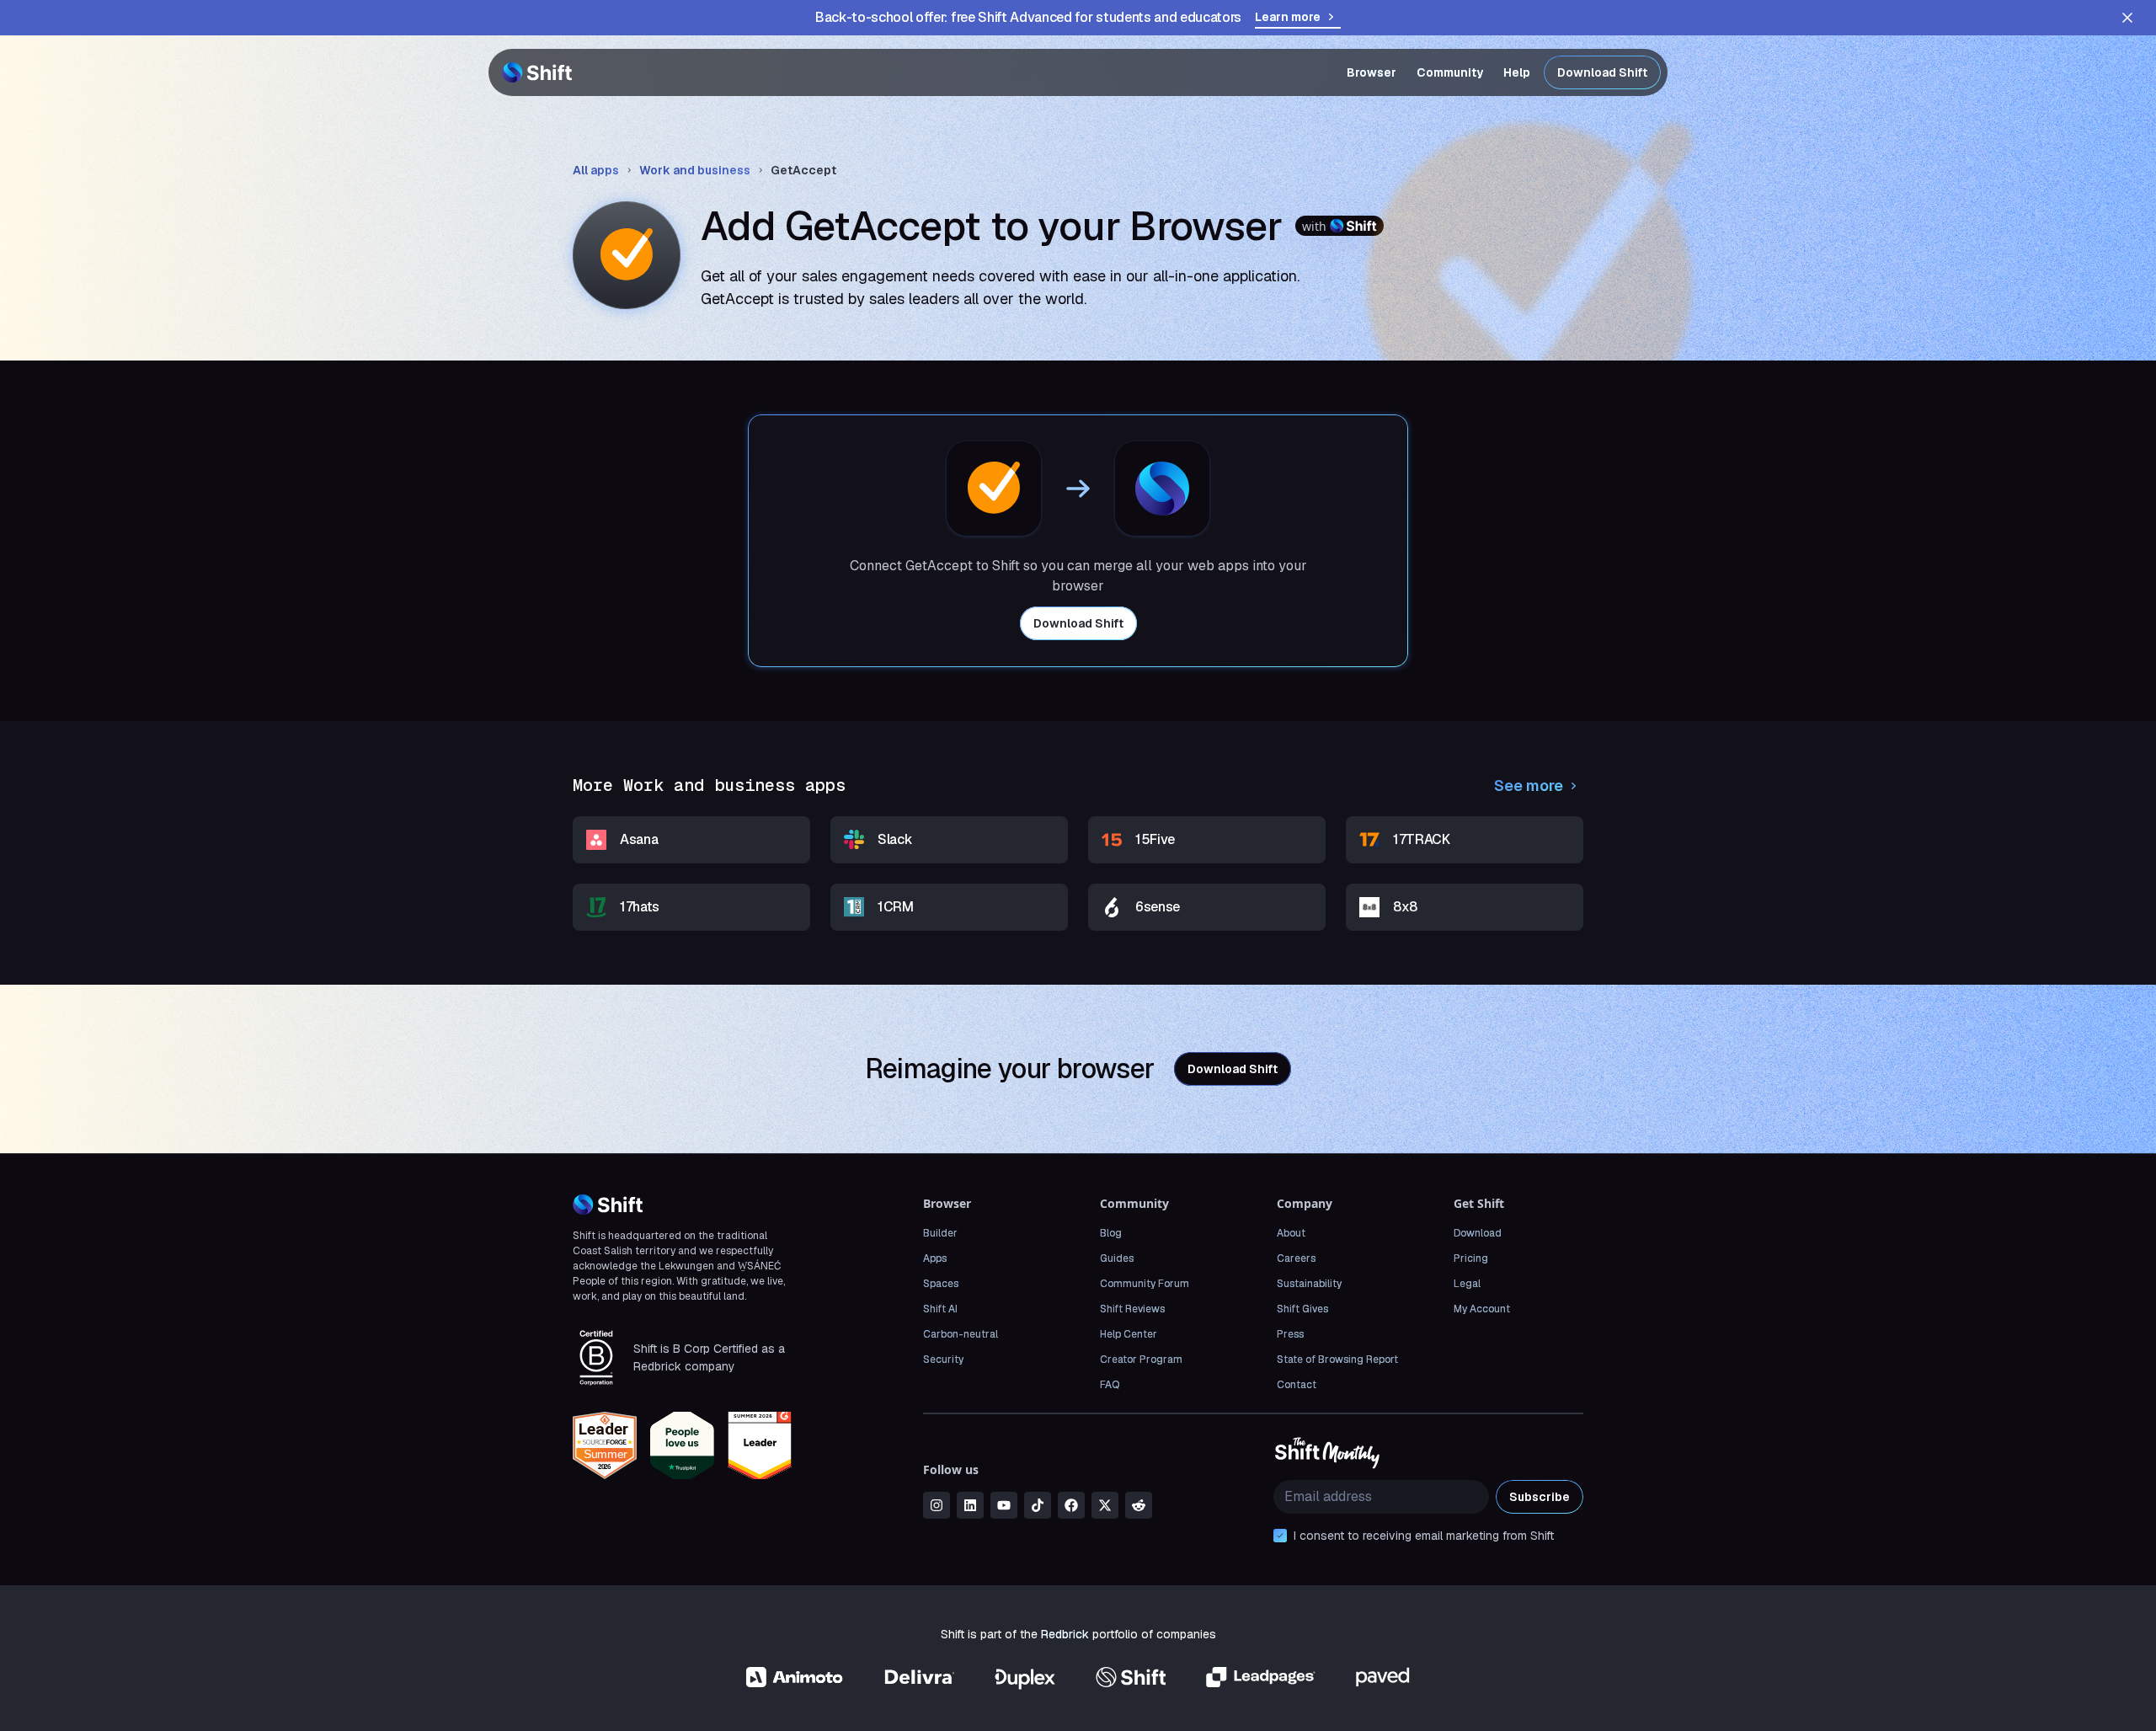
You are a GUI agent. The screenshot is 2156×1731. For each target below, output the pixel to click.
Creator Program (1141, 1360)
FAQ (1110, 1385)
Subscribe (1540, 1497)
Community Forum (1145, 1284)
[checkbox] (1280, 1536)
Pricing (1471, 1258)
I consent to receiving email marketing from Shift (1424, 1536)
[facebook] (1071, 1505)
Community (1450, 72)
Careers (1296, 1258)
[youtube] (1004, 1505)
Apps (935, 1258)
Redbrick (1065, 1634)
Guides (1117, 1258)
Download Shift (1602, 72)
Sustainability (1309, 1284)
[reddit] (1139, 1505)
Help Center (1129, 1334)
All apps (596, 170)
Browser (1372, 72)
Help (1517, 72)
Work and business (695, 170)
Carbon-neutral (961, 1334)
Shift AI (940, 1309)
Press (1290, 1334)
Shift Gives (1302, 1309)
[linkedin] (970, 1505)
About (1291, 1233)
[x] (1105, 1505)
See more (1529, 785)
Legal (1467, 1284)
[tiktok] (1038, 1505)
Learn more (1288, 17)
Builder (940, 1233)
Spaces (941, 1284)
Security (943, 1360)
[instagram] (937, 1505)
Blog (1111, 1233)
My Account (1482, 1309)
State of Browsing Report (1337, 1360)
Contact (1297, 1385)
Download (1478, 1233)
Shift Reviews (1132, 1309)
